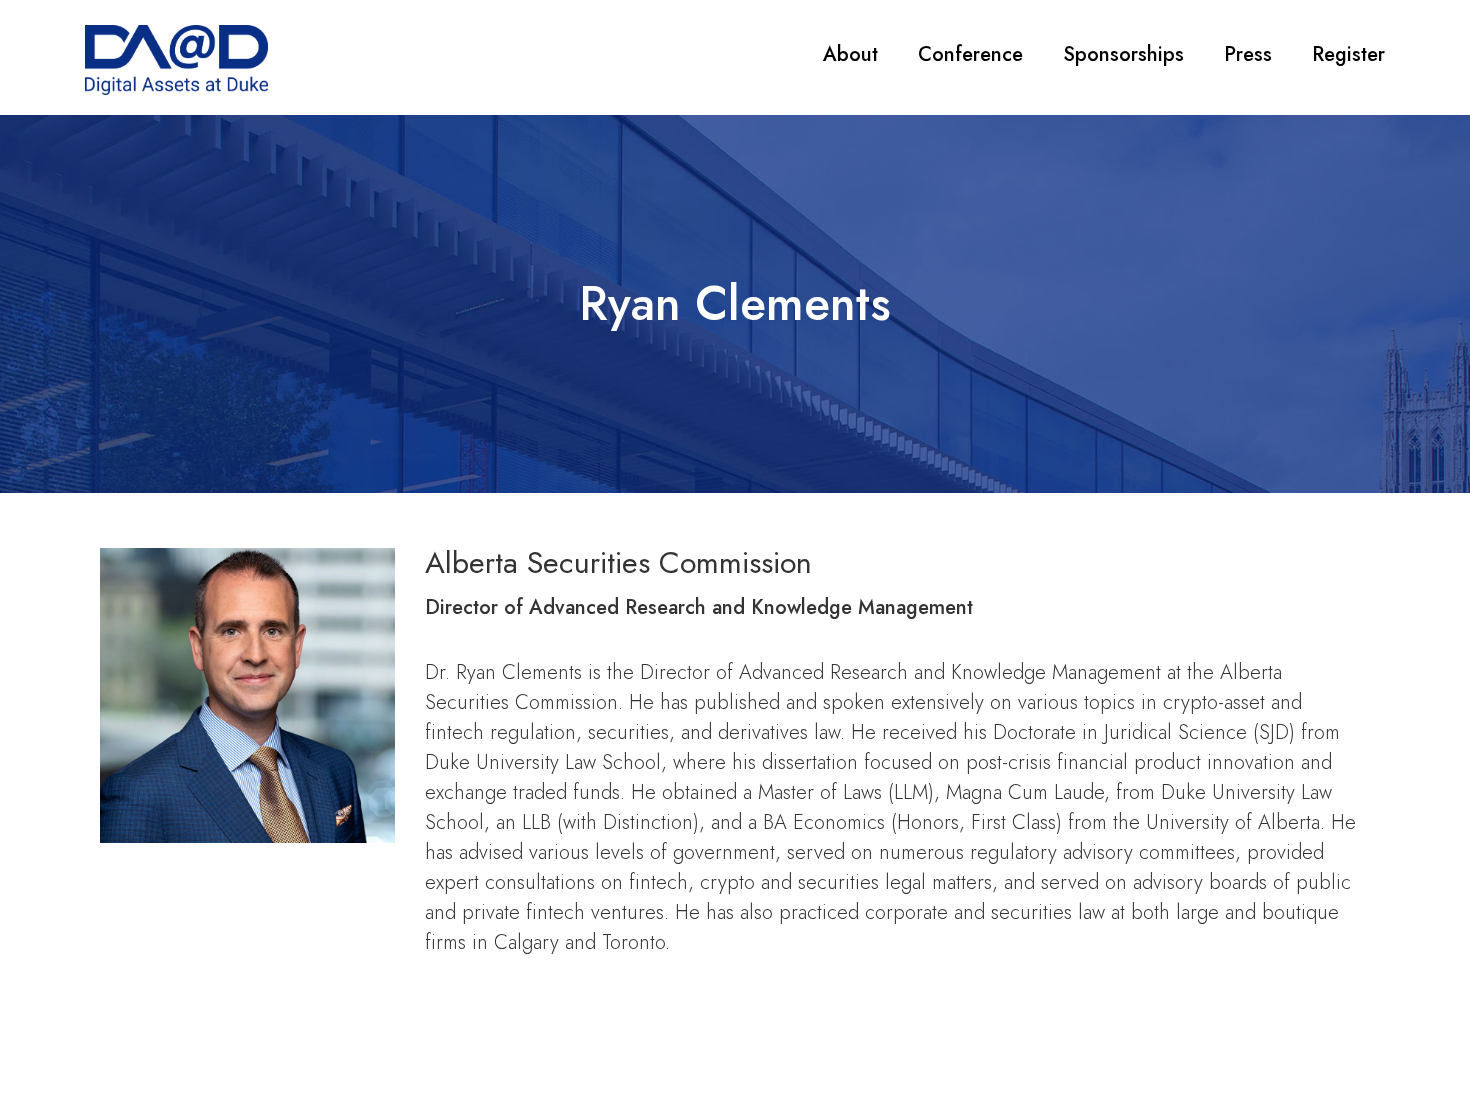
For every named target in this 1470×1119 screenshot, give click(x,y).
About (850, 54)
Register (1348, 54)
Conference (970, 54)
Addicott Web (941, 1065)
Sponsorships (1123, 54)
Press (1248, 54)
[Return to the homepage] (176, 60)
